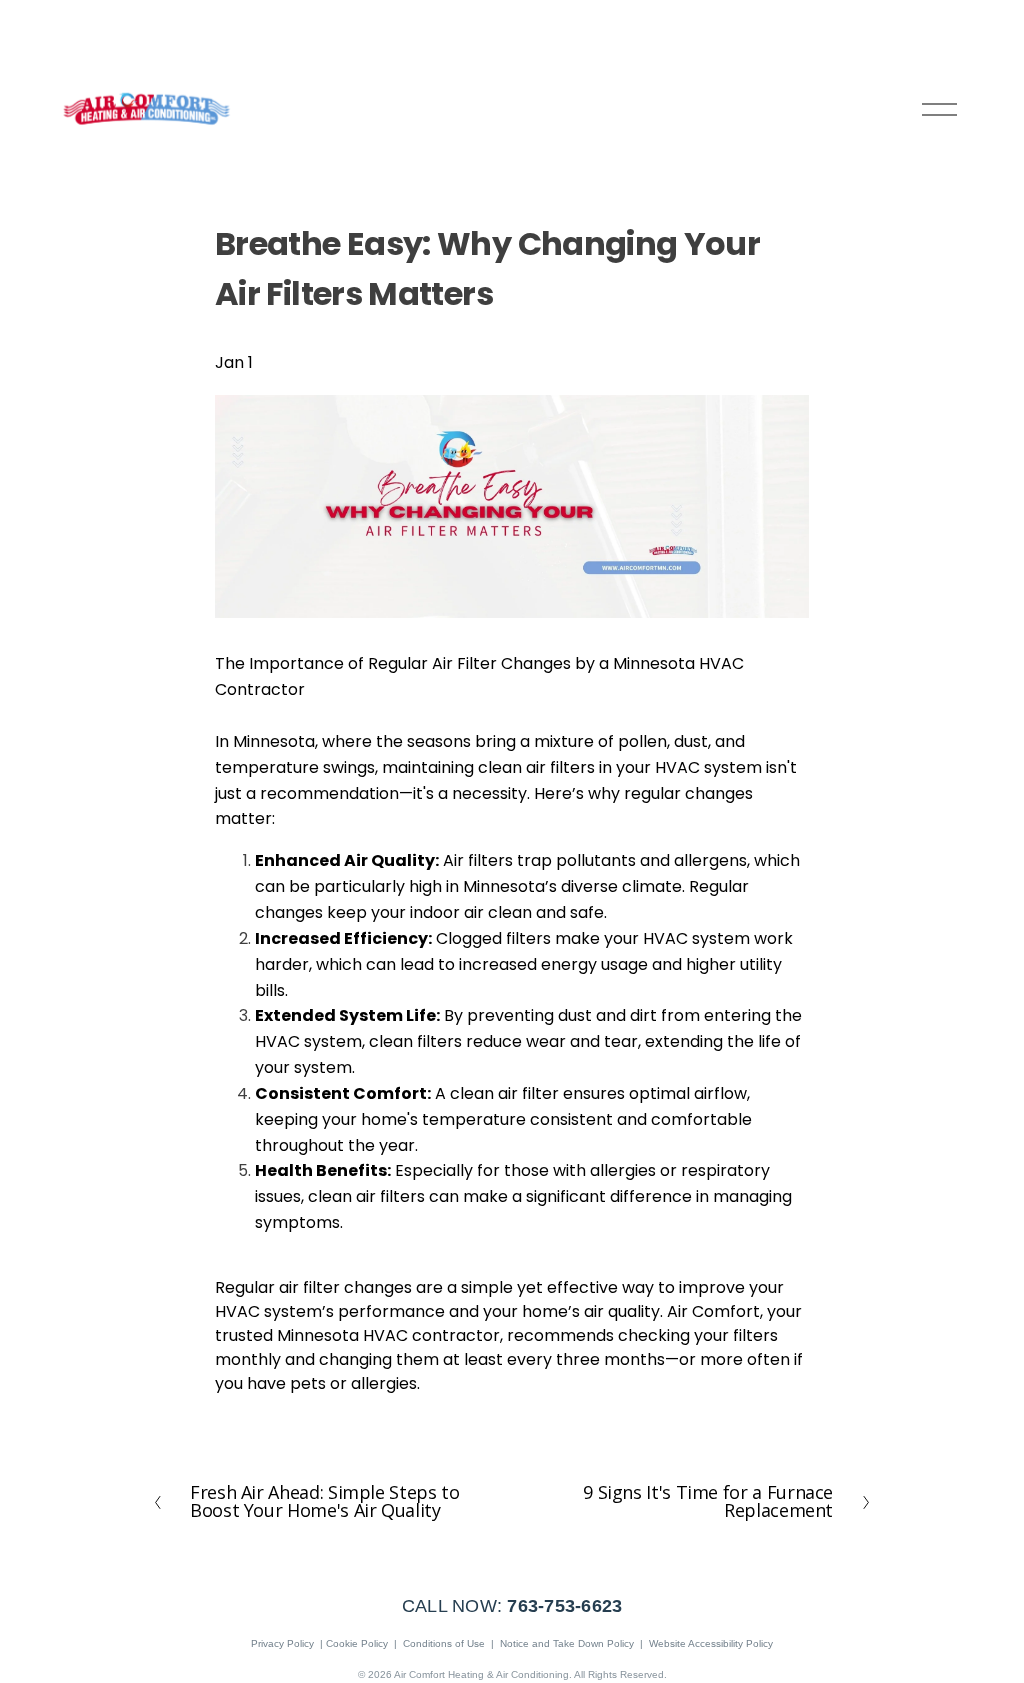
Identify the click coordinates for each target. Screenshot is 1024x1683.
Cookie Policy (357, 1643)
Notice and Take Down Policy (567, 1643)
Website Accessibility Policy (711, 1643)
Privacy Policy (282, 1643)
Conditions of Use (444, 1643)
